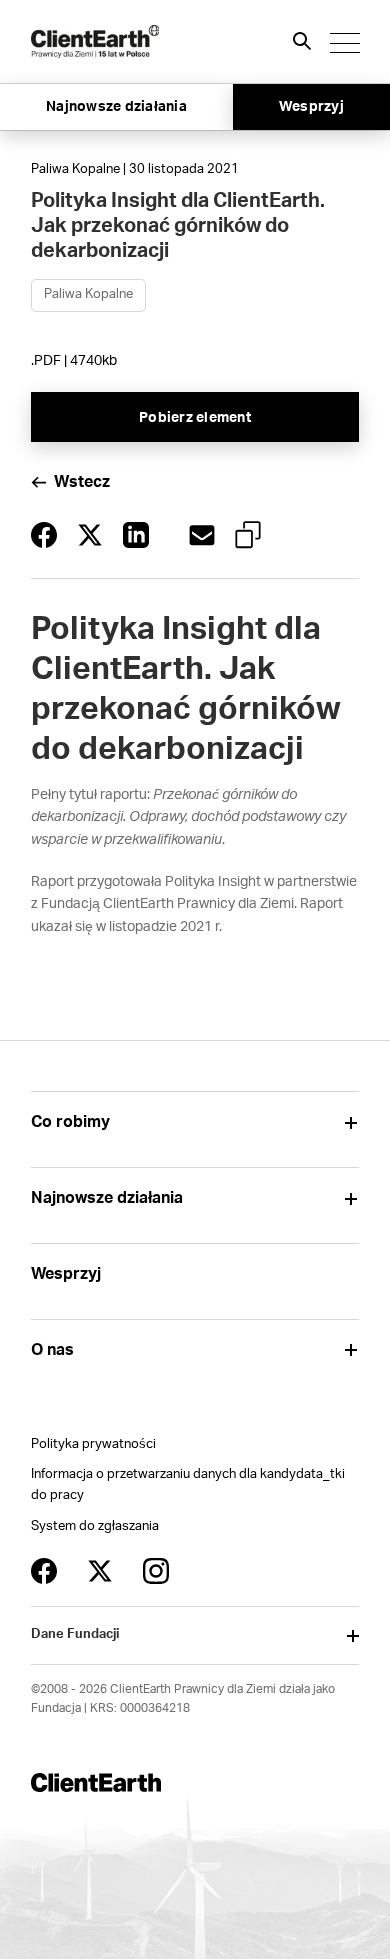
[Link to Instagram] (156, 1571)
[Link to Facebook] (44, 1571)
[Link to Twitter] (100, 1571)
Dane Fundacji (75, 1634)
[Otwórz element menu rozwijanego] (351, 1122)
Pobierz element (195, 418)
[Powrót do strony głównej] (95, 41)
